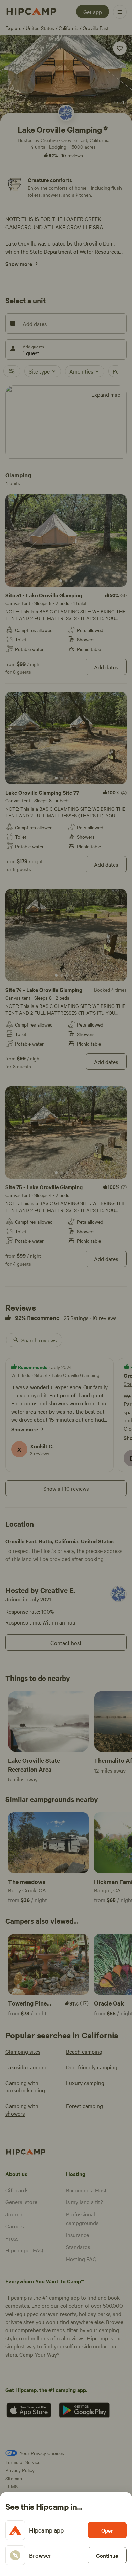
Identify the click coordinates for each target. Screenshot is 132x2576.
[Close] (66, 1288)
